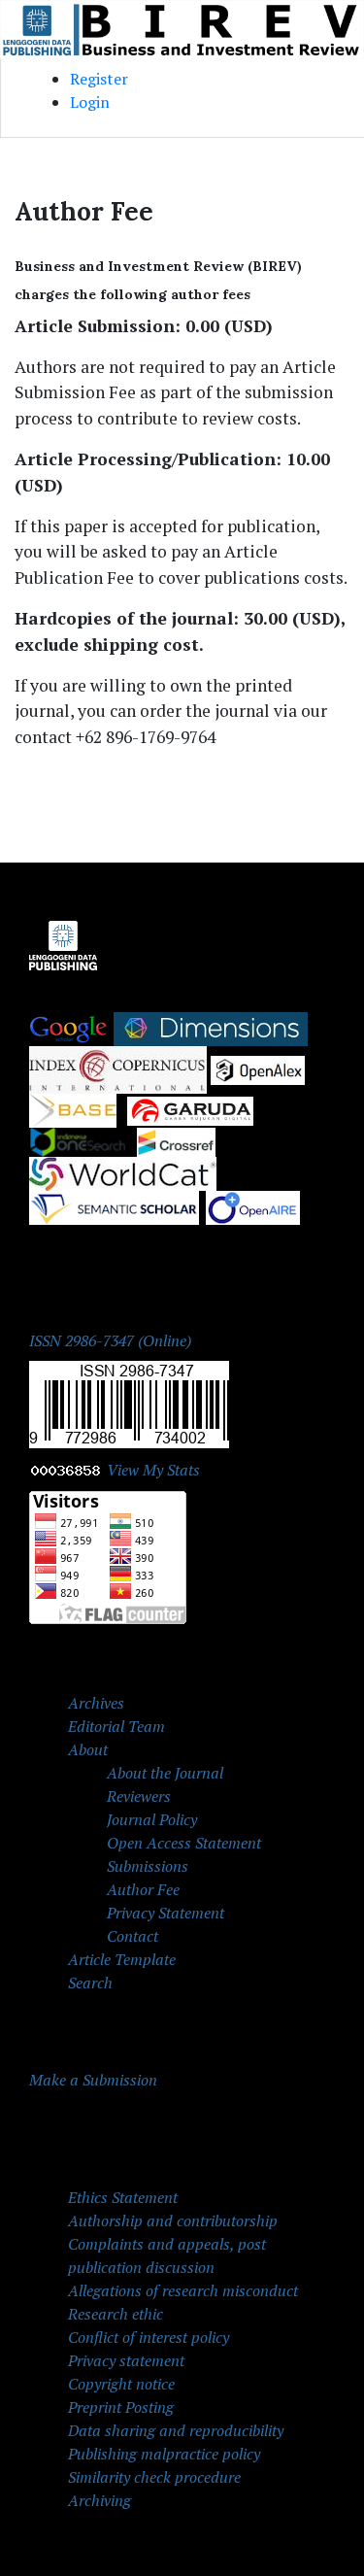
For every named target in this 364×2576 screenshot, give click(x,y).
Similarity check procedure (154, 2477)
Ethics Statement (123, 2197)
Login (90, 102)
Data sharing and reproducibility (176, 2430)
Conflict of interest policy (149, 2337)
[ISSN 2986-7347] (129, 1403)
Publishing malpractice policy (164, 2454)
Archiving (99, 2500)
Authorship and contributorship (173, 2220)
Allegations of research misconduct (183, 2290)
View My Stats (153, 1470)
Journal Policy (152, 1819)
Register (99, 79)
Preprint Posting (121, 2407)
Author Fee (143, 1889)
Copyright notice (121, 2384)
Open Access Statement (184, 1843)
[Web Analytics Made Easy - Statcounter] (66, 1470)
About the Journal (165, 1773)
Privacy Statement (165, 1913)
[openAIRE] (253, 1206)
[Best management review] (123, 1172)
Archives (96, 1703)
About (88, 1749)
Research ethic (116, 2314)
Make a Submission (93, 2080)
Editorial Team (116, 1726)
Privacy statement (126, 2360)
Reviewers (139, 1796)
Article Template (122, 1959)
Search (90, 1983)
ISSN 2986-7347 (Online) (110, 1340)
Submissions (148, 1866)
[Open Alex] (258, 1068)
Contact (132, 1936)
